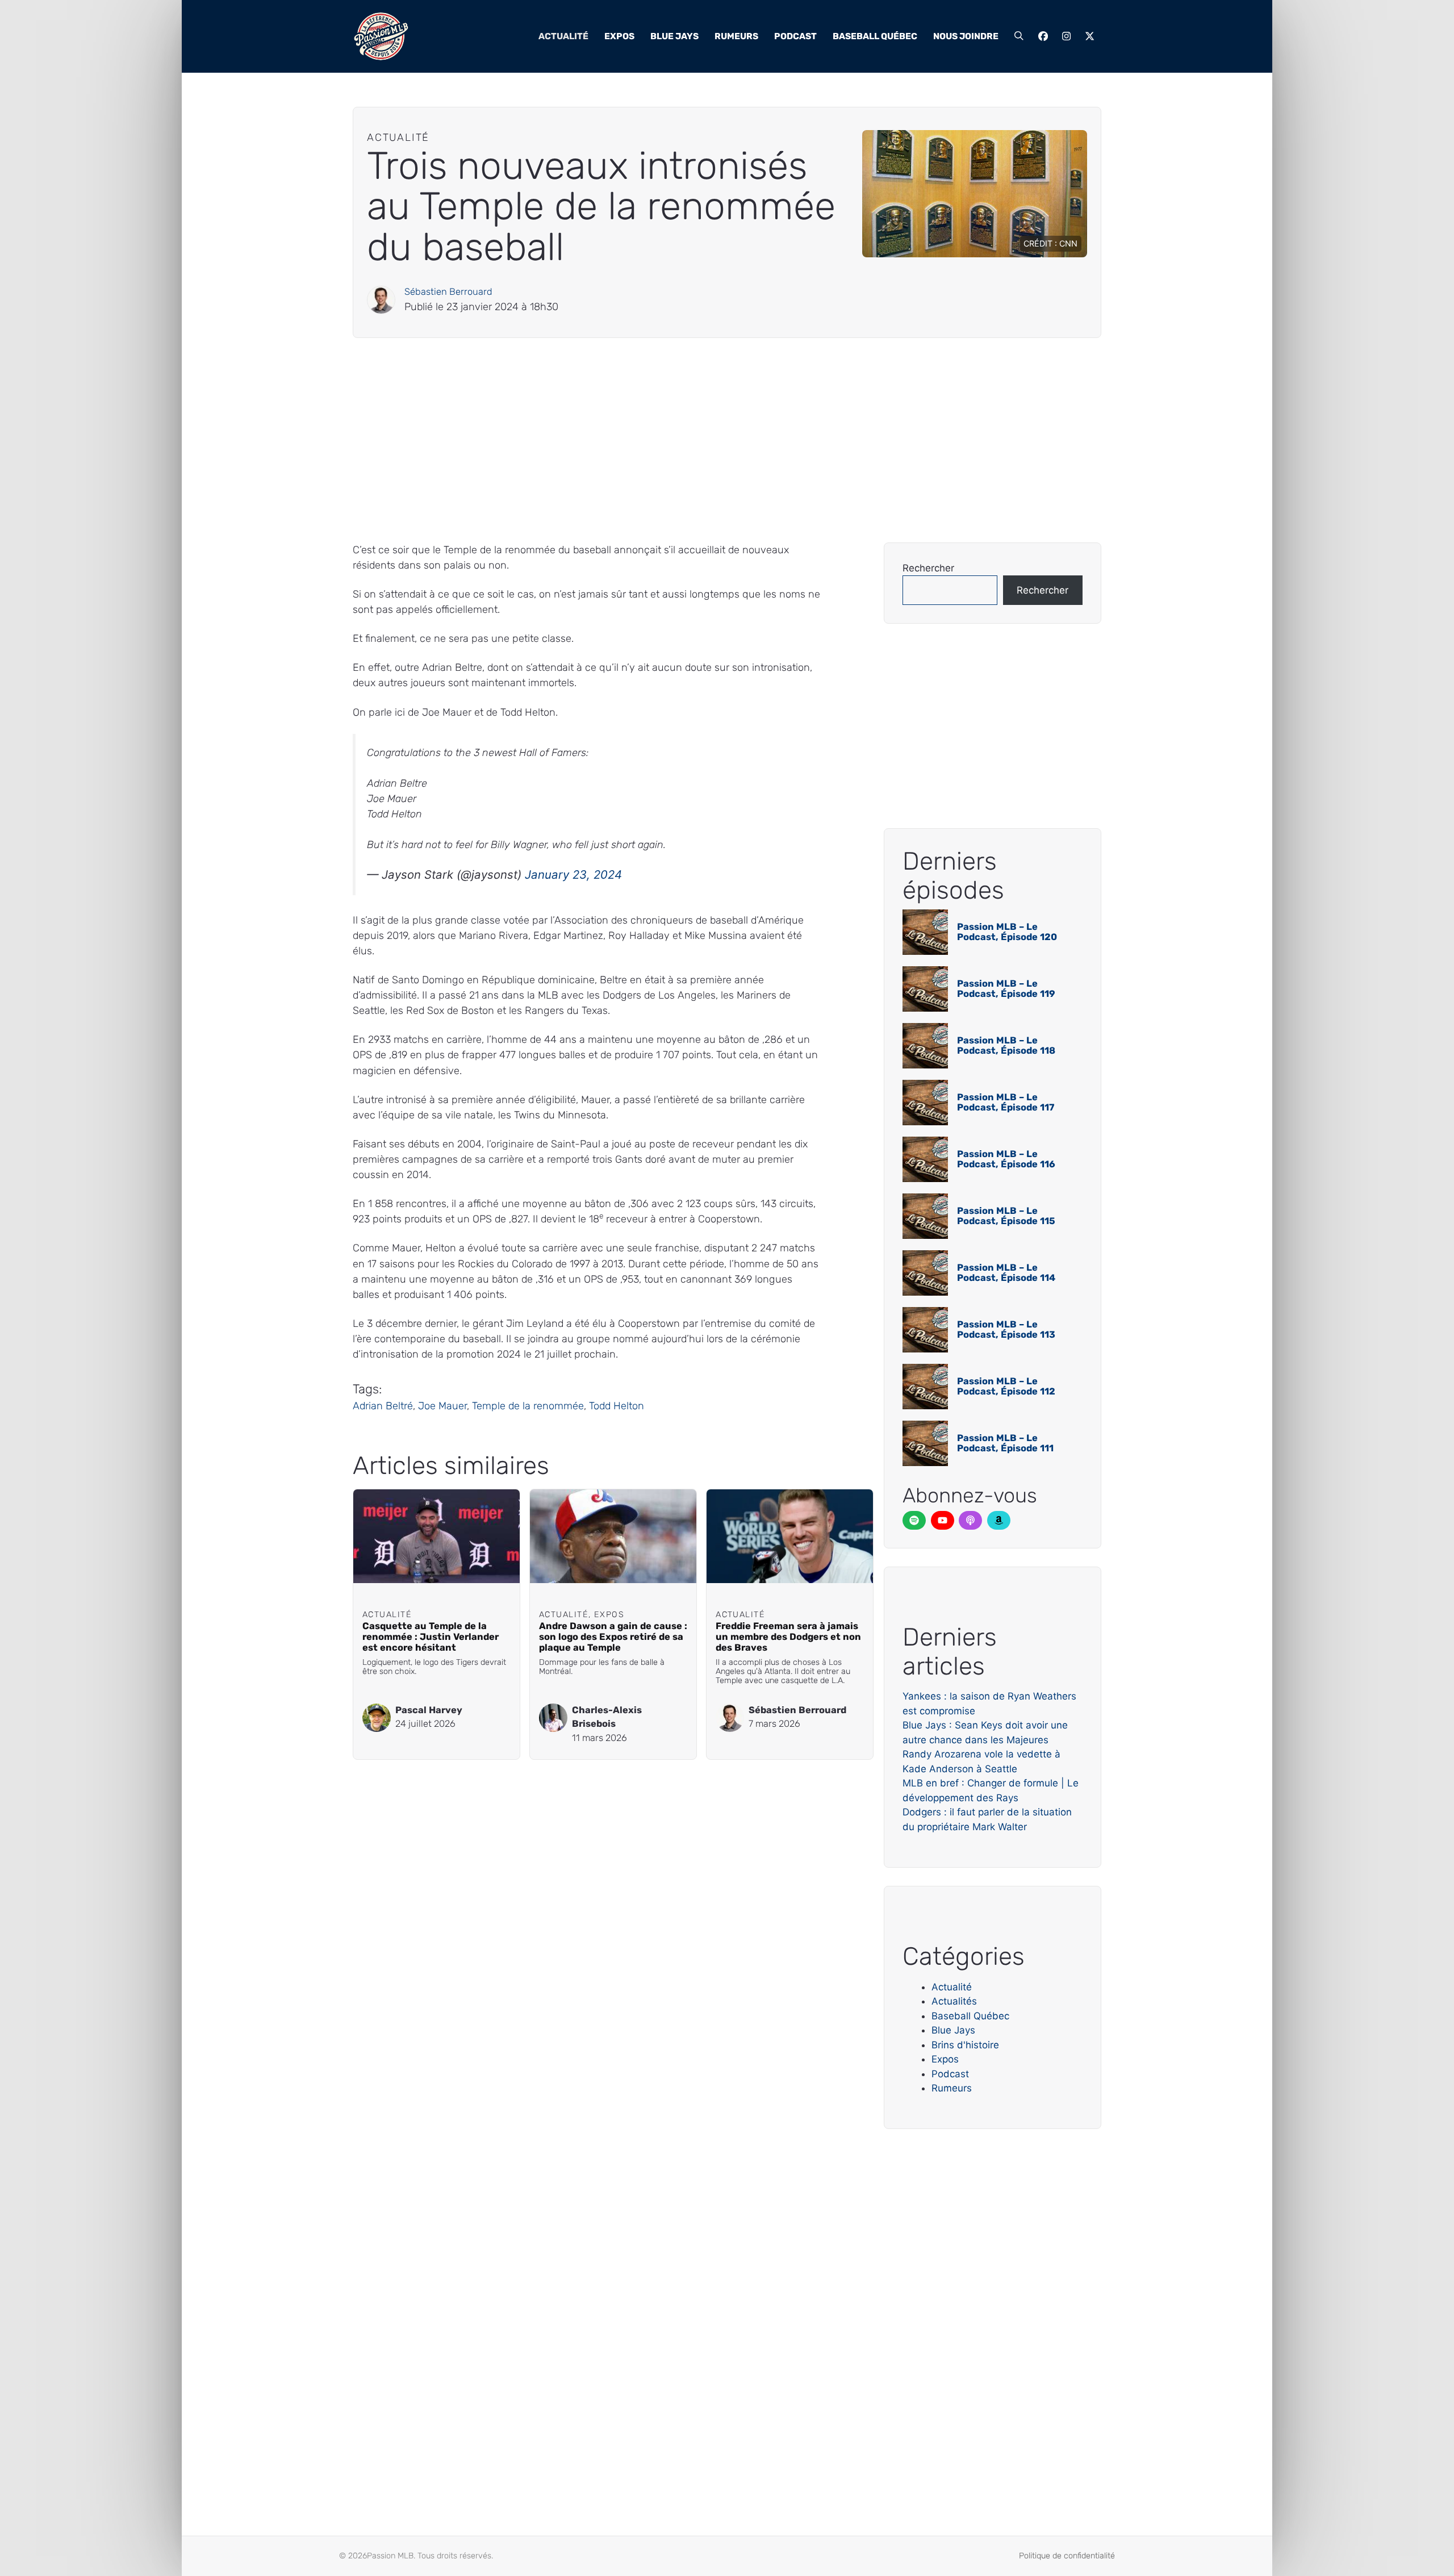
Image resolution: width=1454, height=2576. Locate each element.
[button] (1019, 36)
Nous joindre (966, 36)
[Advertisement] (693, 440)
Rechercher (928, 568)
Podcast (795, 36)
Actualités (954, 2001)
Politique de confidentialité (1067, 2556)
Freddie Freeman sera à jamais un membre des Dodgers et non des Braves (788, 1637)
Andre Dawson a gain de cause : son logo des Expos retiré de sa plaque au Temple (613, 1637)
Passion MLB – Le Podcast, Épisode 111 (1005, 1443)
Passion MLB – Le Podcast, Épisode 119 (1006, 989)
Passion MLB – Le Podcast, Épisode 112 (1006, 1386)
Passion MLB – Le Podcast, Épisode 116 (1006, 1159)
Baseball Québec (875, 36)
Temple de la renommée (528, 1406)
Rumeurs (736, 36)
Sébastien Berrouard (448, 292)
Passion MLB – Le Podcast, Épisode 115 (1006, 1216)
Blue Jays (674, 36)
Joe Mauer (442, 1406)
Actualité (563, 36)
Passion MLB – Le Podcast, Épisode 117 (1006, 1102)
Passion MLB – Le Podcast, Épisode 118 (1006, 1045)
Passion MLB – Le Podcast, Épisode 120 (1007, 932)
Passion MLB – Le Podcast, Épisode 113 (1006, 1329)
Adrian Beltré (383, 1406)
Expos (619, 36)
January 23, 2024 (573, 874)
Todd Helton (617, 1406)
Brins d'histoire (965, 2045)
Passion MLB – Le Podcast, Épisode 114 (1006, 1273)
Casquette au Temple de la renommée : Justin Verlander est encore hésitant (431, 1637)
